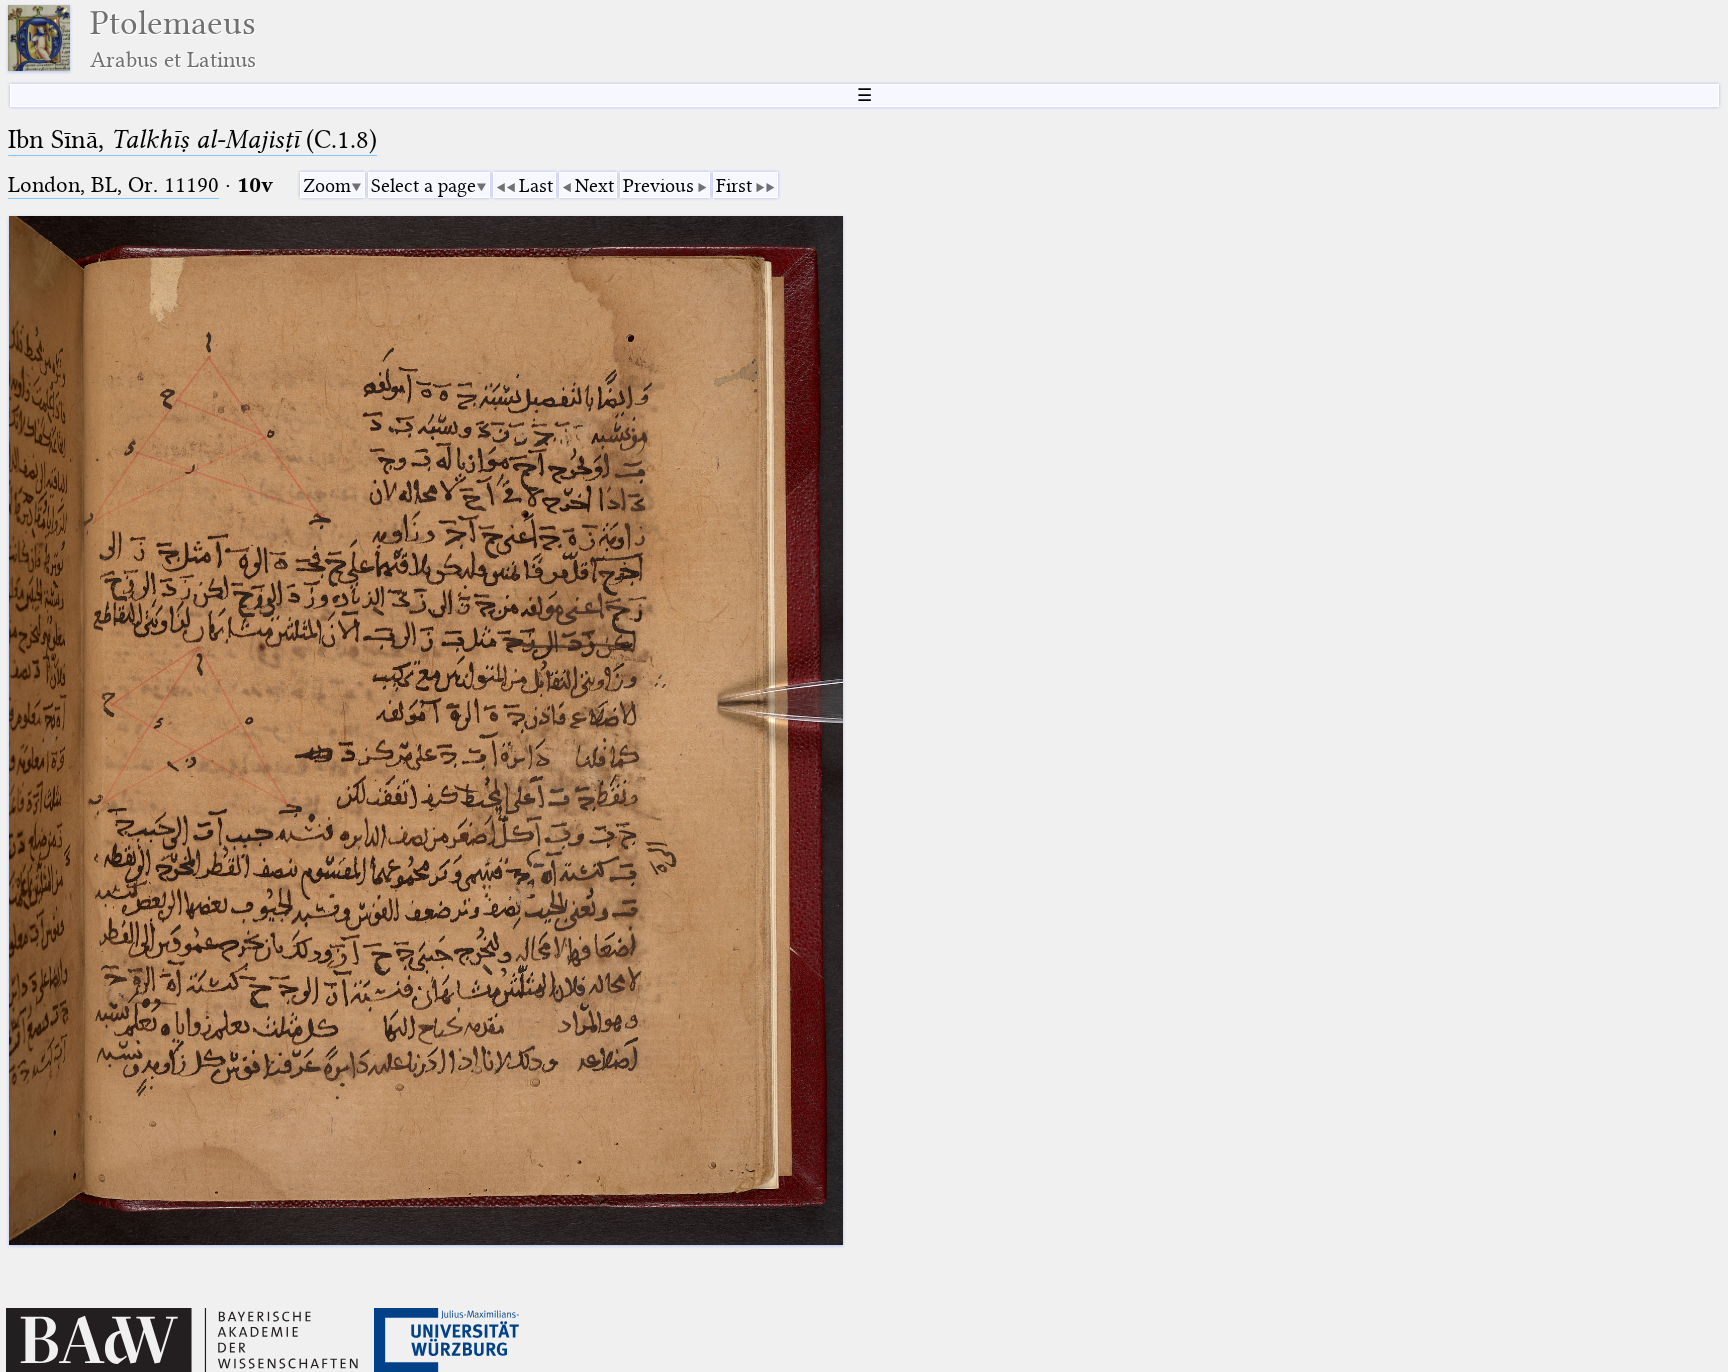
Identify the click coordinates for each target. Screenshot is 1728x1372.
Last (536, 185)
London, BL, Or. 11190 (113, 184)
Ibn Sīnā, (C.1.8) (192, 139)
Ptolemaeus (173, 38)
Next (594, 185)
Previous (658, 185)
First (734, 185)
